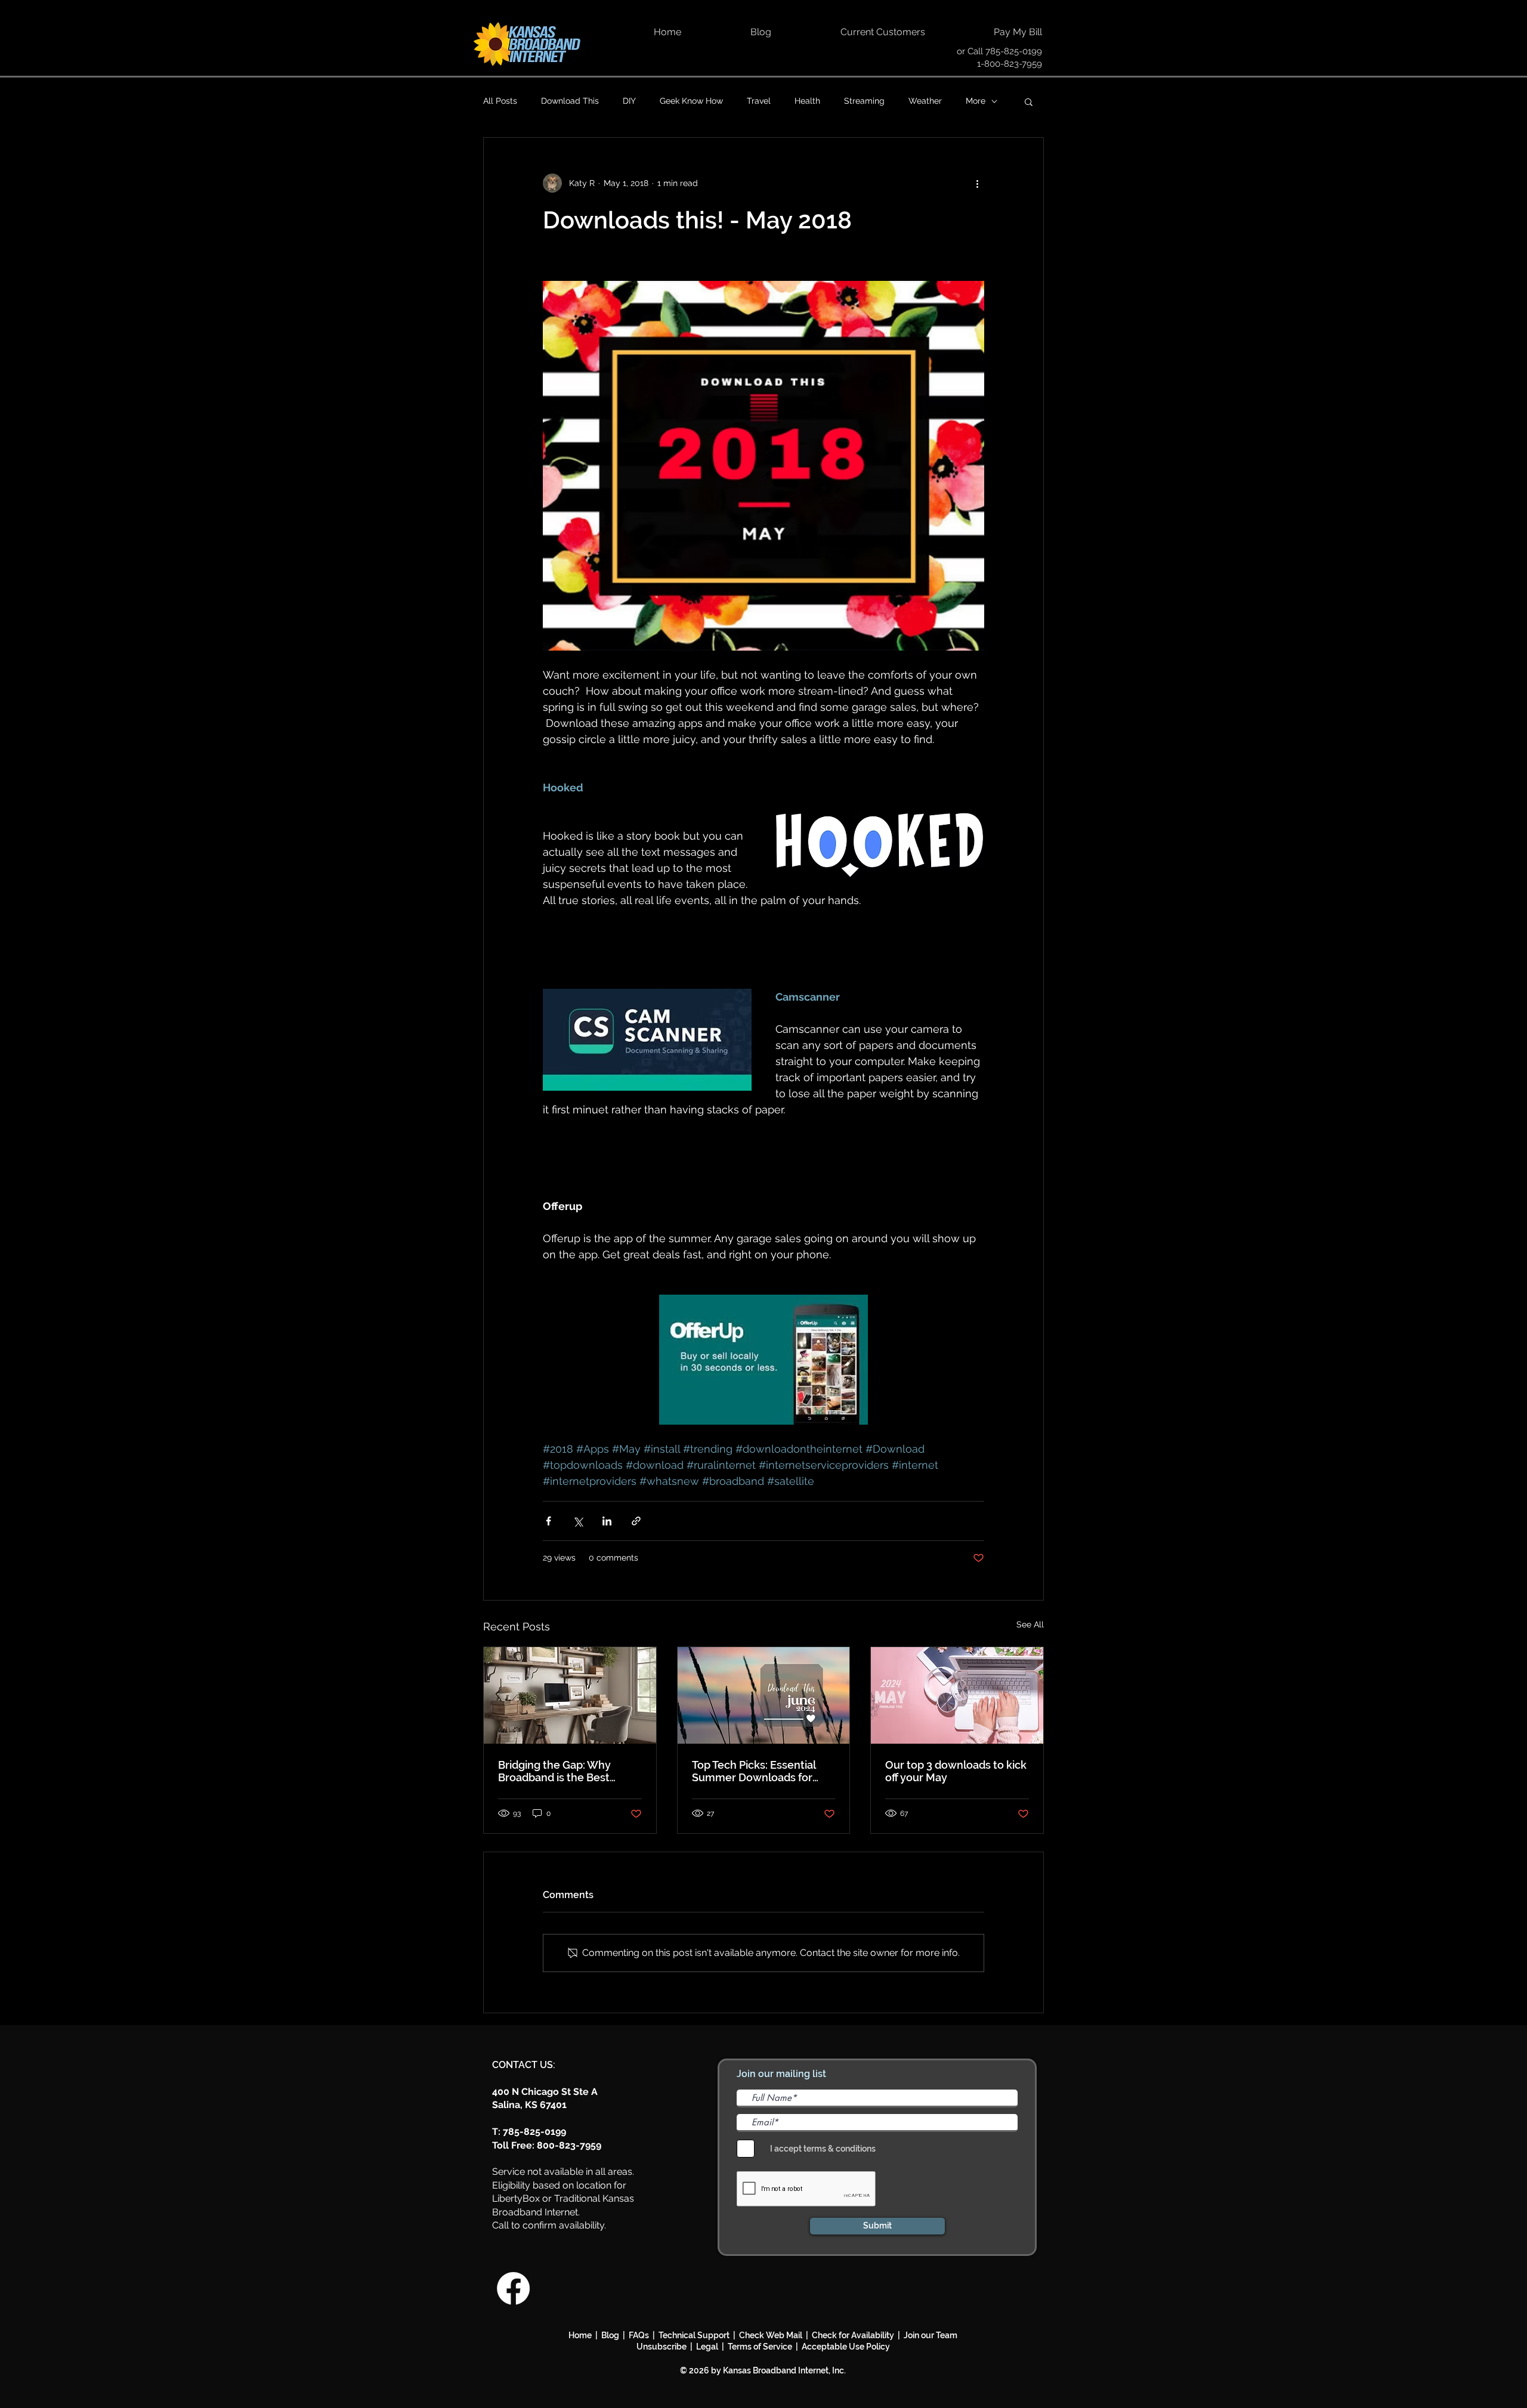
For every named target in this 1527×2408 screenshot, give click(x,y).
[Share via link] (636, 1521)
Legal (709, 2347)
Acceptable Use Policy (846, 2347)
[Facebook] (513, 2288)
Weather (925, 101)
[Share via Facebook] (548, 1521)
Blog (612, 2335)
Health (807, 101)
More (976, 101)
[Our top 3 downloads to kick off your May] (957, 1695)
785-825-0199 (1014, 51)
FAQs (639, 2335)
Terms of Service (760, 2347)
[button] (1029, 101)
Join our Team (931, 2335)
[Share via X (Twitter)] (578, 1521)
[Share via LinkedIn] (607, 1521)
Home (580, 2335)
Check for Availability (853, 2335)
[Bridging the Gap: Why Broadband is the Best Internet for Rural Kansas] (570, 1695)
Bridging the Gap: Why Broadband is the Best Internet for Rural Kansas (561, 1771)
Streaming (864, 101)
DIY (629, 101)
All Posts (500, 101)
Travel (759, 101)
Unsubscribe (663, 2347)
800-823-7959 (569, 2145)
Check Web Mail (771, 2335)
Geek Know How (691, 101)
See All (1030, 1624)
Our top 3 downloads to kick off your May (956, 1771)
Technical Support (694, 2335)
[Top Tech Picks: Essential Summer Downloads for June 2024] (764, 1695)
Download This (570, 101)
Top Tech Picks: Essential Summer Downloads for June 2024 (754, 1771)
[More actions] (977, 183)
